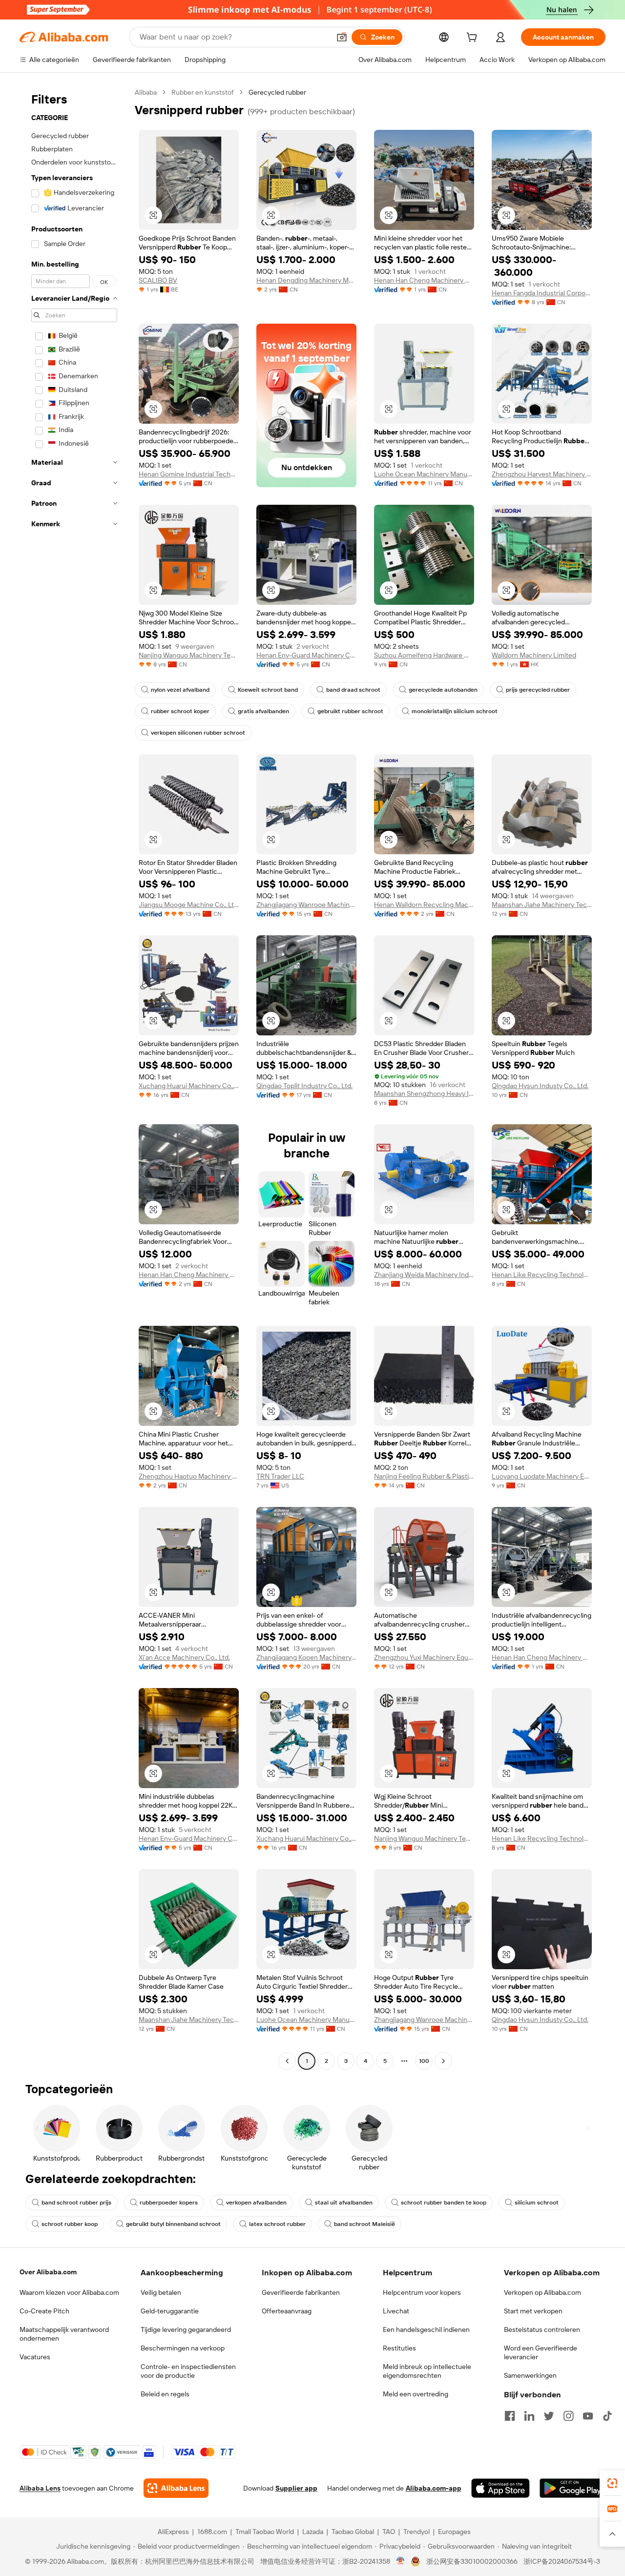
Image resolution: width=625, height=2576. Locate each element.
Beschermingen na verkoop (183, 2348)
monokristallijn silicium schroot (455, 711)
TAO (389, 2532)
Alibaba (146, 92)
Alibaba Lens (40, 2488)
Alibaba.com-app (434, 2488)
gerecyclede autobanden (443, 690)
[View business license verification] (401, 2561)
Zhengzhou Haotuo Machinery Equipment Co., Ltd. (189, 1476)
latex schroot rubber (277, 2224)
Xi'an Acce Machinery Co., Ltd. (184, 1657)
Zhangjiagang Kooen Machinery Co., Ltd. (306, 1657)
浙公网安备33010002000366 (472, 2561)
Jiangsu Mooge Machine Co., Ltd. (189, 905)
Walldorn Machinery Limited (534, 655)
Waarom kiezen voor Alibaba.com (69, 2292)
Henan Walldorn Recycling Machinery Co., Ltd (424, 905)
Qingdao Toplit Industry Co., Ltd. (304, 1086)
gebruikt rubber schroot (350, 711)
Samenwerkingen (530, 2375)
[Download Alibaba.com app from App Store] (500, 2488)
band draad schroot (353, 690)
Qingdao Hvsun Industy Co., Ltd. (540, 1086)
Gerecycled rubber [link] (277, 92)
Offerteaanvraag (287, 2311)
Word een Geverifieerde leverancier (541, 2352)
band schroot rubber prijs (76, 2203)
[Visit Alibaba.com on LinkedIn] (529, 2416)
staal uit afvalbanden (344, 2203)
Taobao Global (353, 2532)
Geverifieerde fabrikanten (301, 2292)
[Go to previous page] (287, 2061)
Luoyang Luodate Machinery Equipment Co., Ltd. (542, 1476)
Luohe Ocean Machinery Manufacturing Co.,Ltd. (424, 474)
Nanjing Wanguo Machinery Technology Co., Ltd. (189, 655)
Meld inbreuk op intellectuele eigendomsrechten (427, 2371)
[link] (612, 2483)
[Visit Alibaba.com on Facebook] (510, 2416)
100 (424, 2061)
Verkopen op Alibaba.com (542, 2292)
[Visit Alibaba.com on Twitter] (549, 2416)
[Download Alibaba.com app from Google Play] (573, 2488)
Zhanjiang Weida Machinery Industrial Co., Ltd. (424, 1275)
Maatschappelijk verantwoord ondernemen (64, 2334)
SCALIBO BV (158, 280)
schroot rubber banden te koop (444, 2203)
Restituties (399, 2348)
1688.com (212, 2532)
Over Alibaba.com (48, 2272)
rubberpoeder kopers (169, 2203)
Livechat (396, 2311)
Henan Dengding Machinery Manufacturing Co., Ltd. (306, 280)
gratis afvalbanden (263, 711)
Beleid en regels (165, 2394)
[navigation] (74, 1078)
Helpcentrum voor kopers (422, 2292)
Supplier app (296, 2488)
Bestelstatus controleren (542, 2329)
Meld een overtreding (416, 2394)
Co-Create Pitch (44, 2311)
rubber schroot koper (180, 711)
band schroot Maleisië (365, 2224)
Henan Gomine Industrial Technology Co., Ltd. (189, 474)
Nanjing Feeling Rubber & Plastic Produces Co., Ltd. (424, 1476)
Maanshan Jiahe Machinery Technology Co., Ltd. (542, 905)
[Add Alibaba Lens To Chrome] (176, 2488)
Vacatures (35, 2357)
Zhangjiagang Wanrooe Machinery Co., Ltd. (306, 905)
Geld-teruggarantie (170, 2311)
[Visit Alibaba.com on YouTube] (588, 2416)
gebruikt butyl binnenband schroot (173, 2224)
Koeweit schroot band (268, 690)
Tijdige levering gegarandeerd (186, 2329)
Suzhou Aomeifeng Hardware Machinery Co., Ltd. (424, 655)
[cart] (474, 39)
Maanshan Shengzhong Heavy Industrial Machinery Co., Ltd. (424, 1093)
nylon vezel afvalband (180, 690)
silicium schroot (537, 2203)
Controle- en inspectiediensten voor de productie (188, 2371)
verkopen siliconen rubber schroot (198, 733)
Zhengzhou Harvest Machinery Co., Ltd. (542, 474)
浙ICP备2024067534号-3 (562, 2561)
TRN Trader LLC (280, 1476)
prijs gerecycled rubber (538, 690)
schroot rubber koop (70, 2224)
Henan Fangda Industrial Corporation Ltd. (542, 293)
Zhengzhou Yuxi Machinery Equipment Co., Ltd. (424, 1657)
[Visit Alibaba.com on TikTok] (607, 2416)
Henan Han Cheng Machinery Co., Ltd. (424, 280)
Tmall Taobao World (265, 2532)
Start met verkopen (533, 2311)
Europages (454, 2532)
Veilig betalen (161, 2292)
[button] (342, 37)
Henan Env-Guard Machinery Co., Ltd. (306, 655)
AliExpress (173, 2532)
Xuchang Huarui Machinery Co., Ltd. (189, 1086)
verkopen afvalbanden (256, 2203)
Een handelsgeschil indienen (426, 2329)
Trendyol (417, 2532)
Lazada (313, 2532)
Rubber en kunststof (203, 92)
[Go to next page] (443, 2061)
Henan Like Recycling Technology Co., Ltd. (542, 1275)
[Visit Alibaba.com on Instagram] (568, 2416)
